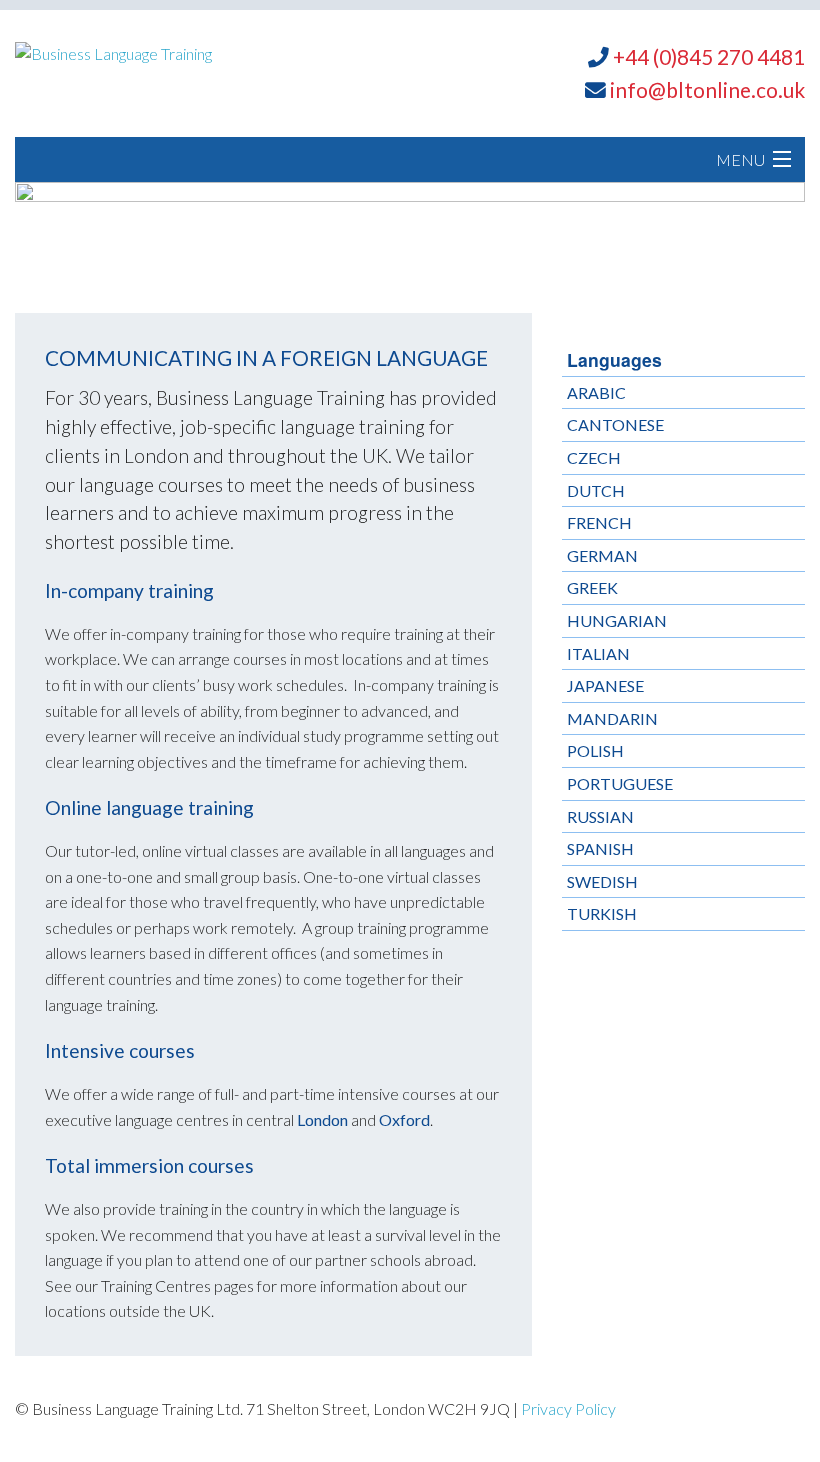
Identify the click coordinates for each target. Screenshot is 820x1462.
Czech (594, 457)
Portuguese (620, 783)
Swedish (602, 881)
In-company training (129, 590)
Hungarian (617, 620)
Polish (595, 750)
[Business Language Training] (113, 51)
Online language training (149, 807)
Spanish (600, 848)
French (599, 522)
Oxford (404, 1119)
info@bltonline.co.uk (707, 89)
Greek (592, 587)
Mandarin (612, 718)
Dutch (596, 490)
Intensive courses (120, 1050)
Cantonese (615, 424)
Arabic (596, 392)
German (602, 555)
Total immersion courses (149, 1165)
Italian (598, 653)
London (322, 1119)
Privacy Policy (568, 1408)
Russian (600, 816)
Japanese (605, 685)
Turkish (602, 913)
